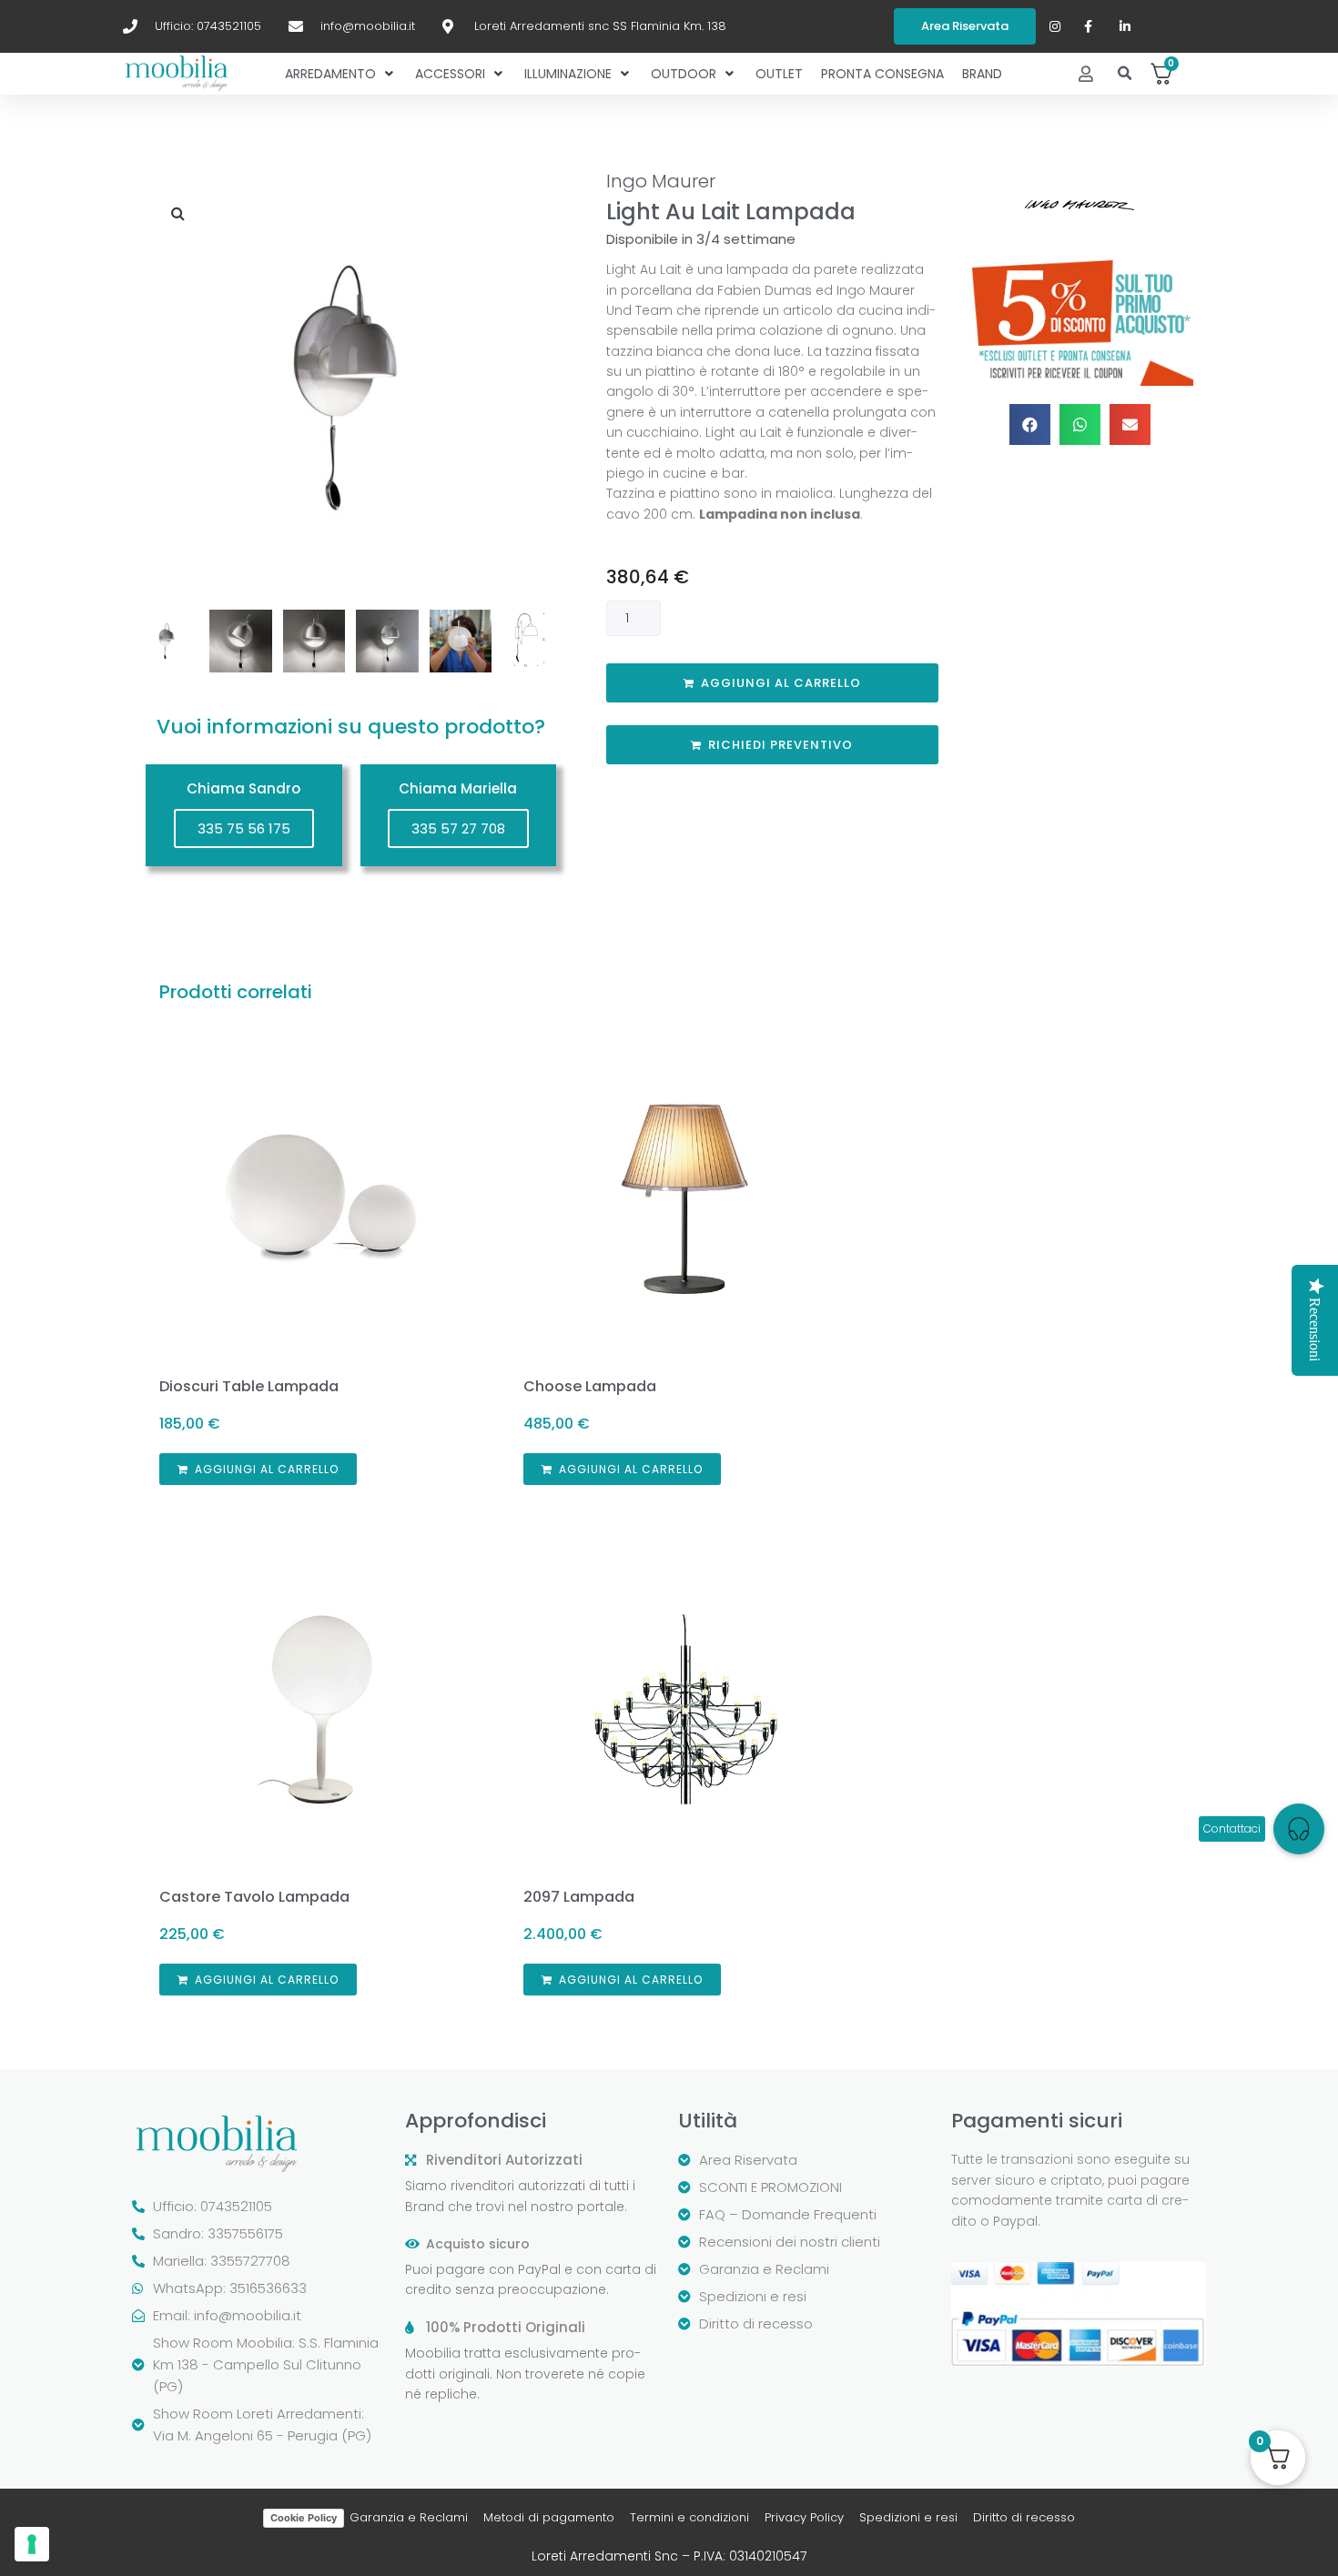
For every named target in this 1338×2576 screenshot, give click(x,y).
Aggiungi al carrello (781, 683)
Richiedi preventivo (780, 745)
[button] (1125, 74)
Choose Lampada (590, 1386)
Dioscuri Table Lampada (249, 1386)
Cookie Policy (304, 2518)
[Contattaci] (1299, 1829)
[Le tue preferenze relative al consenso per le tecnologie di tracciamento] (32, 2544)
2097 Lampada (579, 1897)
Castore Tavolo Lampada (254, 1897)
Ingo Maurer (661, 181)
